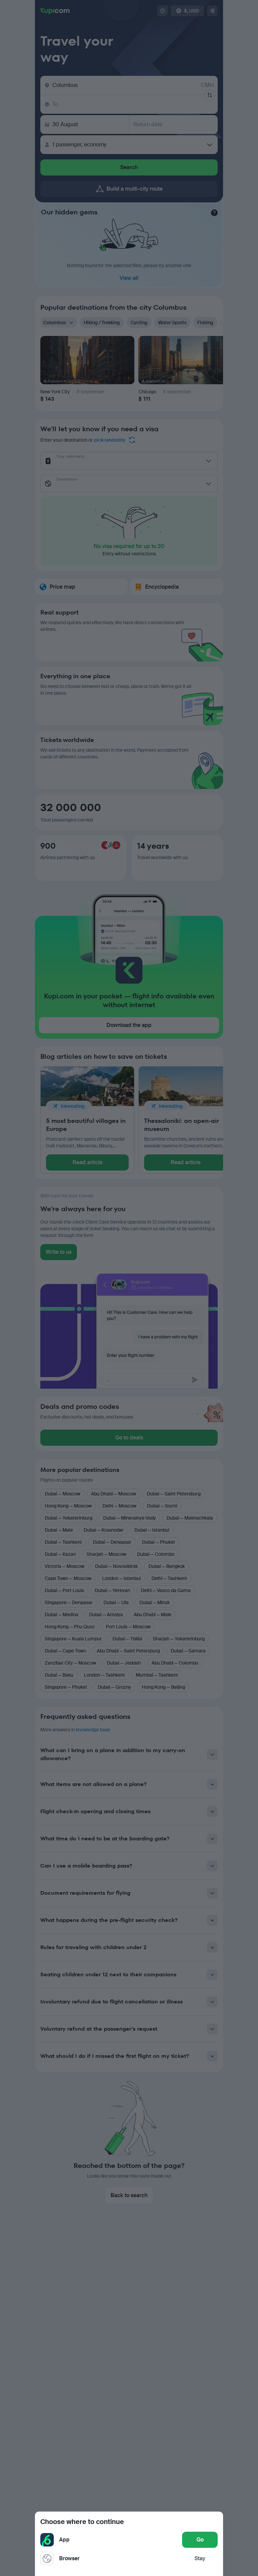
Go (200, 2540)
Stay (200, 2558)
